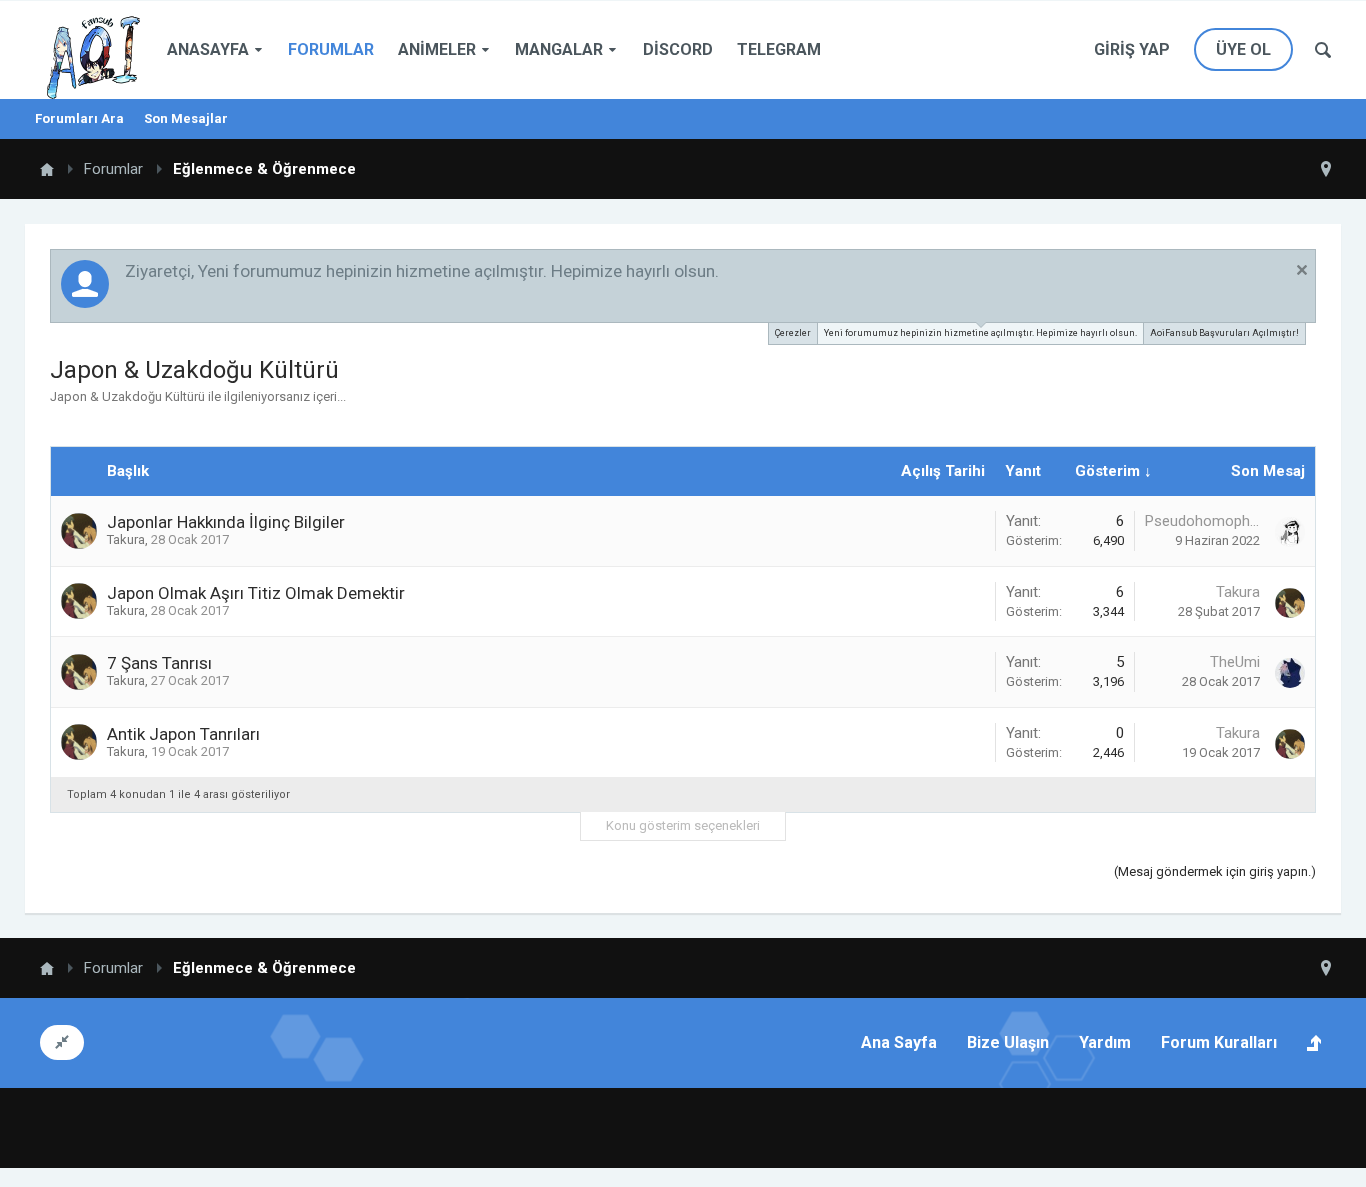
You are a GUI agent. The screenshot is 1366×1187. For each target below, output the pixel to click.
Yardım (1105, 1042)
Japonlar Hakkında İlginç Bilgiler (226, 522)
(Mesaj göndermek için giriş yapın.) (1215, 871)
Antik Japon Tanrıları (183, 734)
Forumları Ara (79, 118)
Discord (678, 49)
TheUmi (1235, 662)
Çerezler (793, 333)
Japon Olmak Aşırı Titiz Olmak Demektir (256, 593)
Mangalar (559, 49)
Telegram (779, 49)
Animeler (437, 49)
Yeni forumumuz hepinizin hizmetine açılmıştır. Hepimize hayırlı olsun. (980, 333)
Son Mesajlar (186, 118)
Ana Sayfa (899, 1042)
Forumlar (331, 49)
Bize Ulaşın (1008, 1042)
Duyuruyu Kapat (1302, 270)
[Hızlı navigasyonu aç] (1326, 169)
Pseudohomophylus (1202, 521)
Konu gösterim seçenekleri (683, 825)
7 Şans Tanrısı (159, 663)
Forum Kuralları (1219, 1042)
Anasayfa (208, 49)
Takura (126, 539)
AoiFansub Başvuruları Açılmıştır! (1224, 333)
